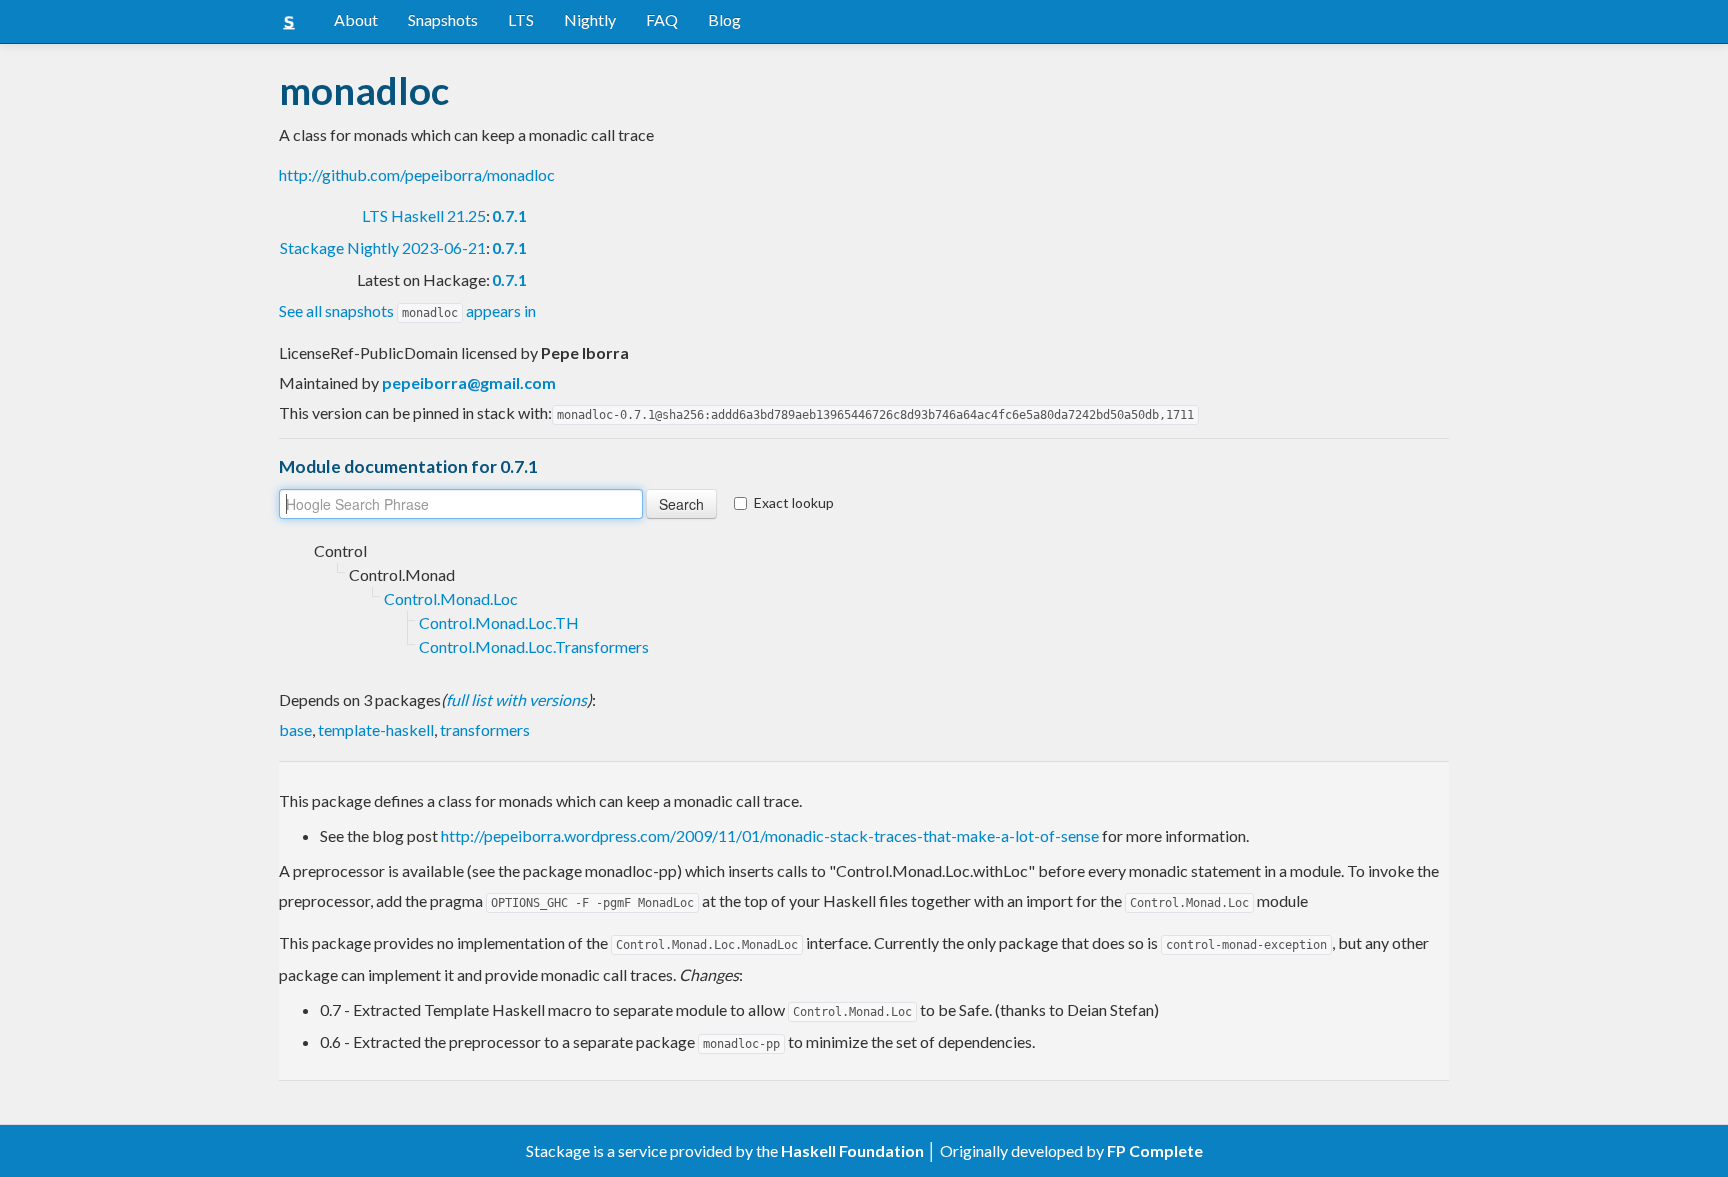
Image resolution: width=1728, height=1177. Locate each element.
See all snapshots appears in (407, 310)
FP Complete (1155, 1150)
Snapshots (443, 19)
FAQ (662, 19)
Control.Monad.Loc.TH (499, 622)
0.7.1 (509, 215)
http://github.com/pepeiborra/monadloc (417, 174)
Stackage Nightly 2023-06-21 (383, 247)
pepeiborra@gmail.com (469, 382)
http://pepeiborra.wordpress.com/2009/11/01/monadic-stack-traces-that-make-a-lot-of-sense (770, 835)
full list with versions (516, 699)
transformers (485, 729)
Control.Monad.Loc (451, 598)
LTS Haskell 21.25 (424, 215)
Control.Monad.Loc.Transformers (534, 646)
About (356, 19)
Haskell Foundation (852, 1150)
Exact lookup (794, 502)
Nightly (590, 19)
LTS (521, 19)
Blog (724, 19)
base (295, 729)
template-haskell (376, 729)
